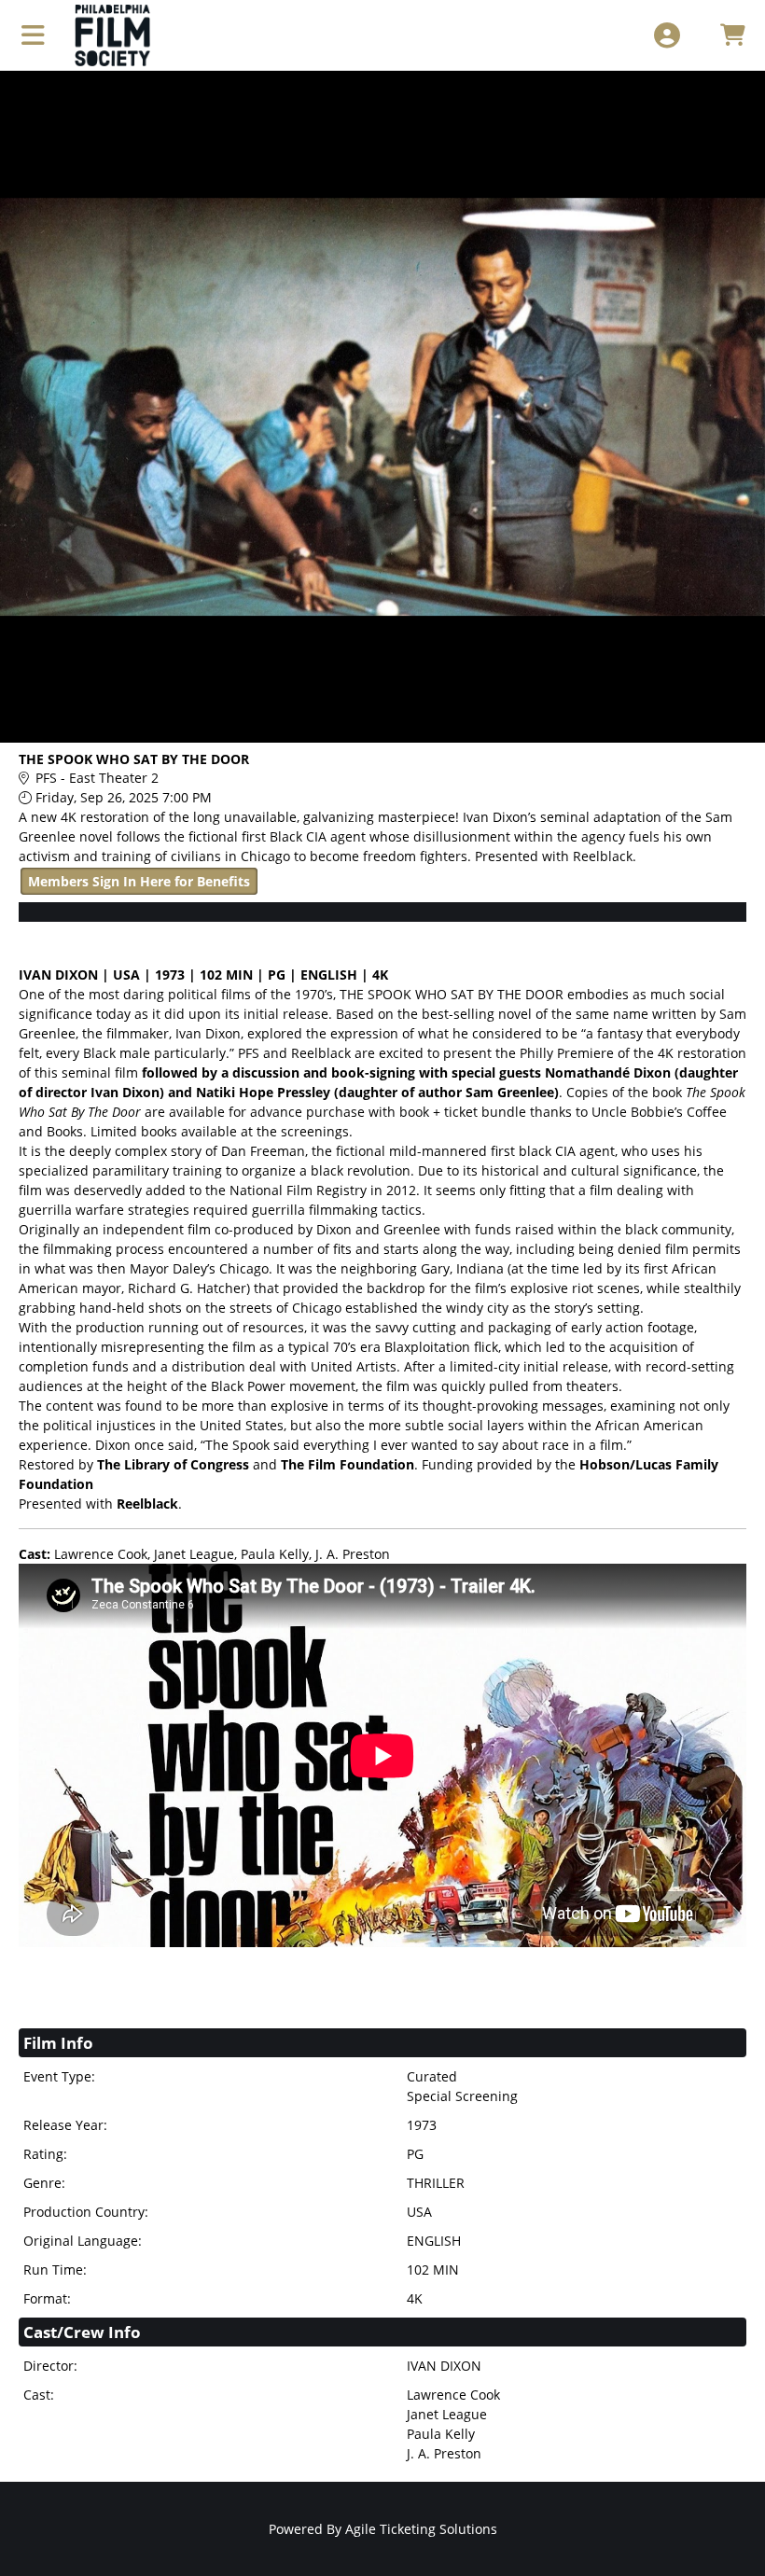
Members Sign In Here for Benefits (139, 881)
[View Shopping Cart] (732, 35)
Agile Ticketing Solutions (421, 2529)
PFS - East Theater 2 (97, 778)
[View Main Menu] (33, 35)
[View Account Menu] (667, 35)
